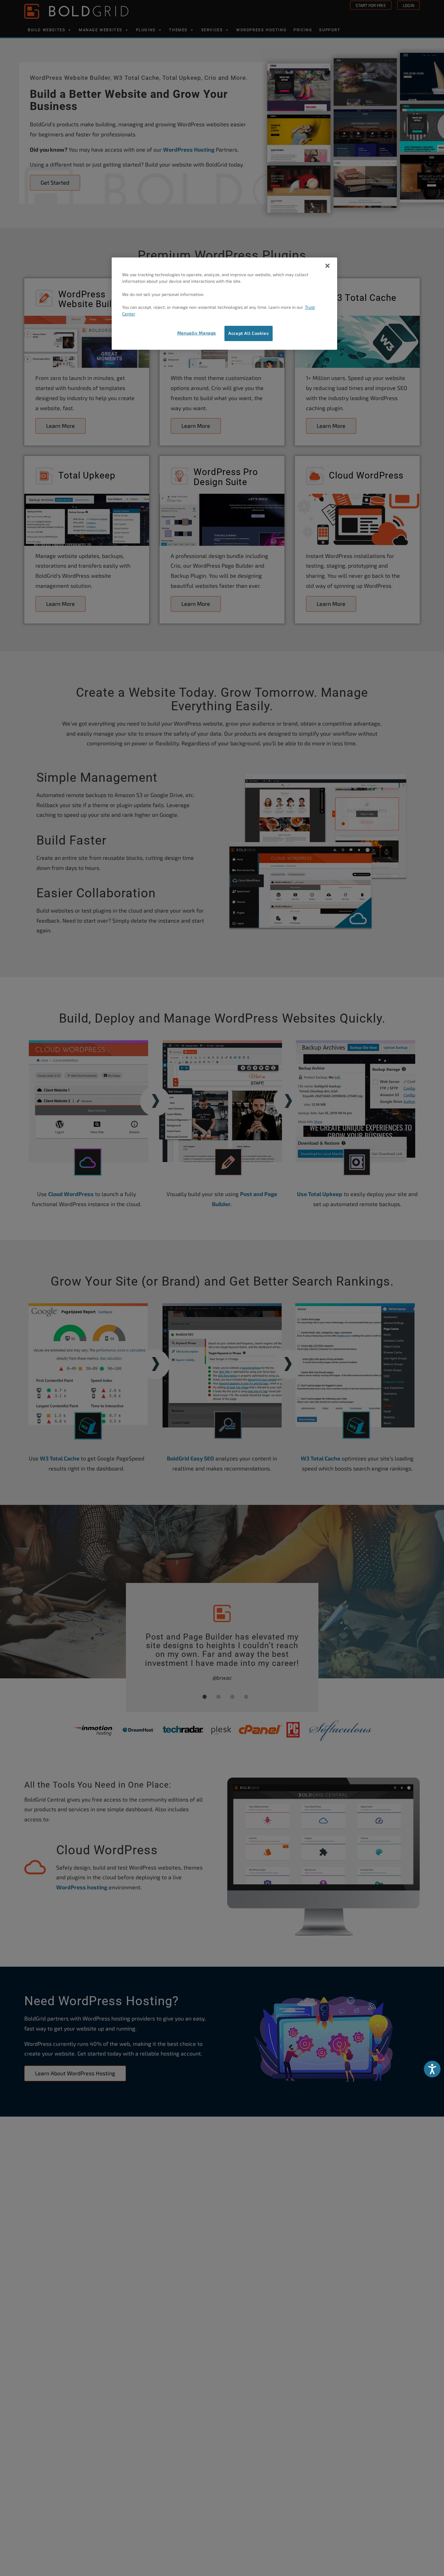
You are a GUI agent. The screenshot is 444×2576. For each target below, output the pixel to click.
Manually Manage (197, 333)
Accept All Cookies (249, 333)
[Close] (327, 266)
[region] (224, 304)
